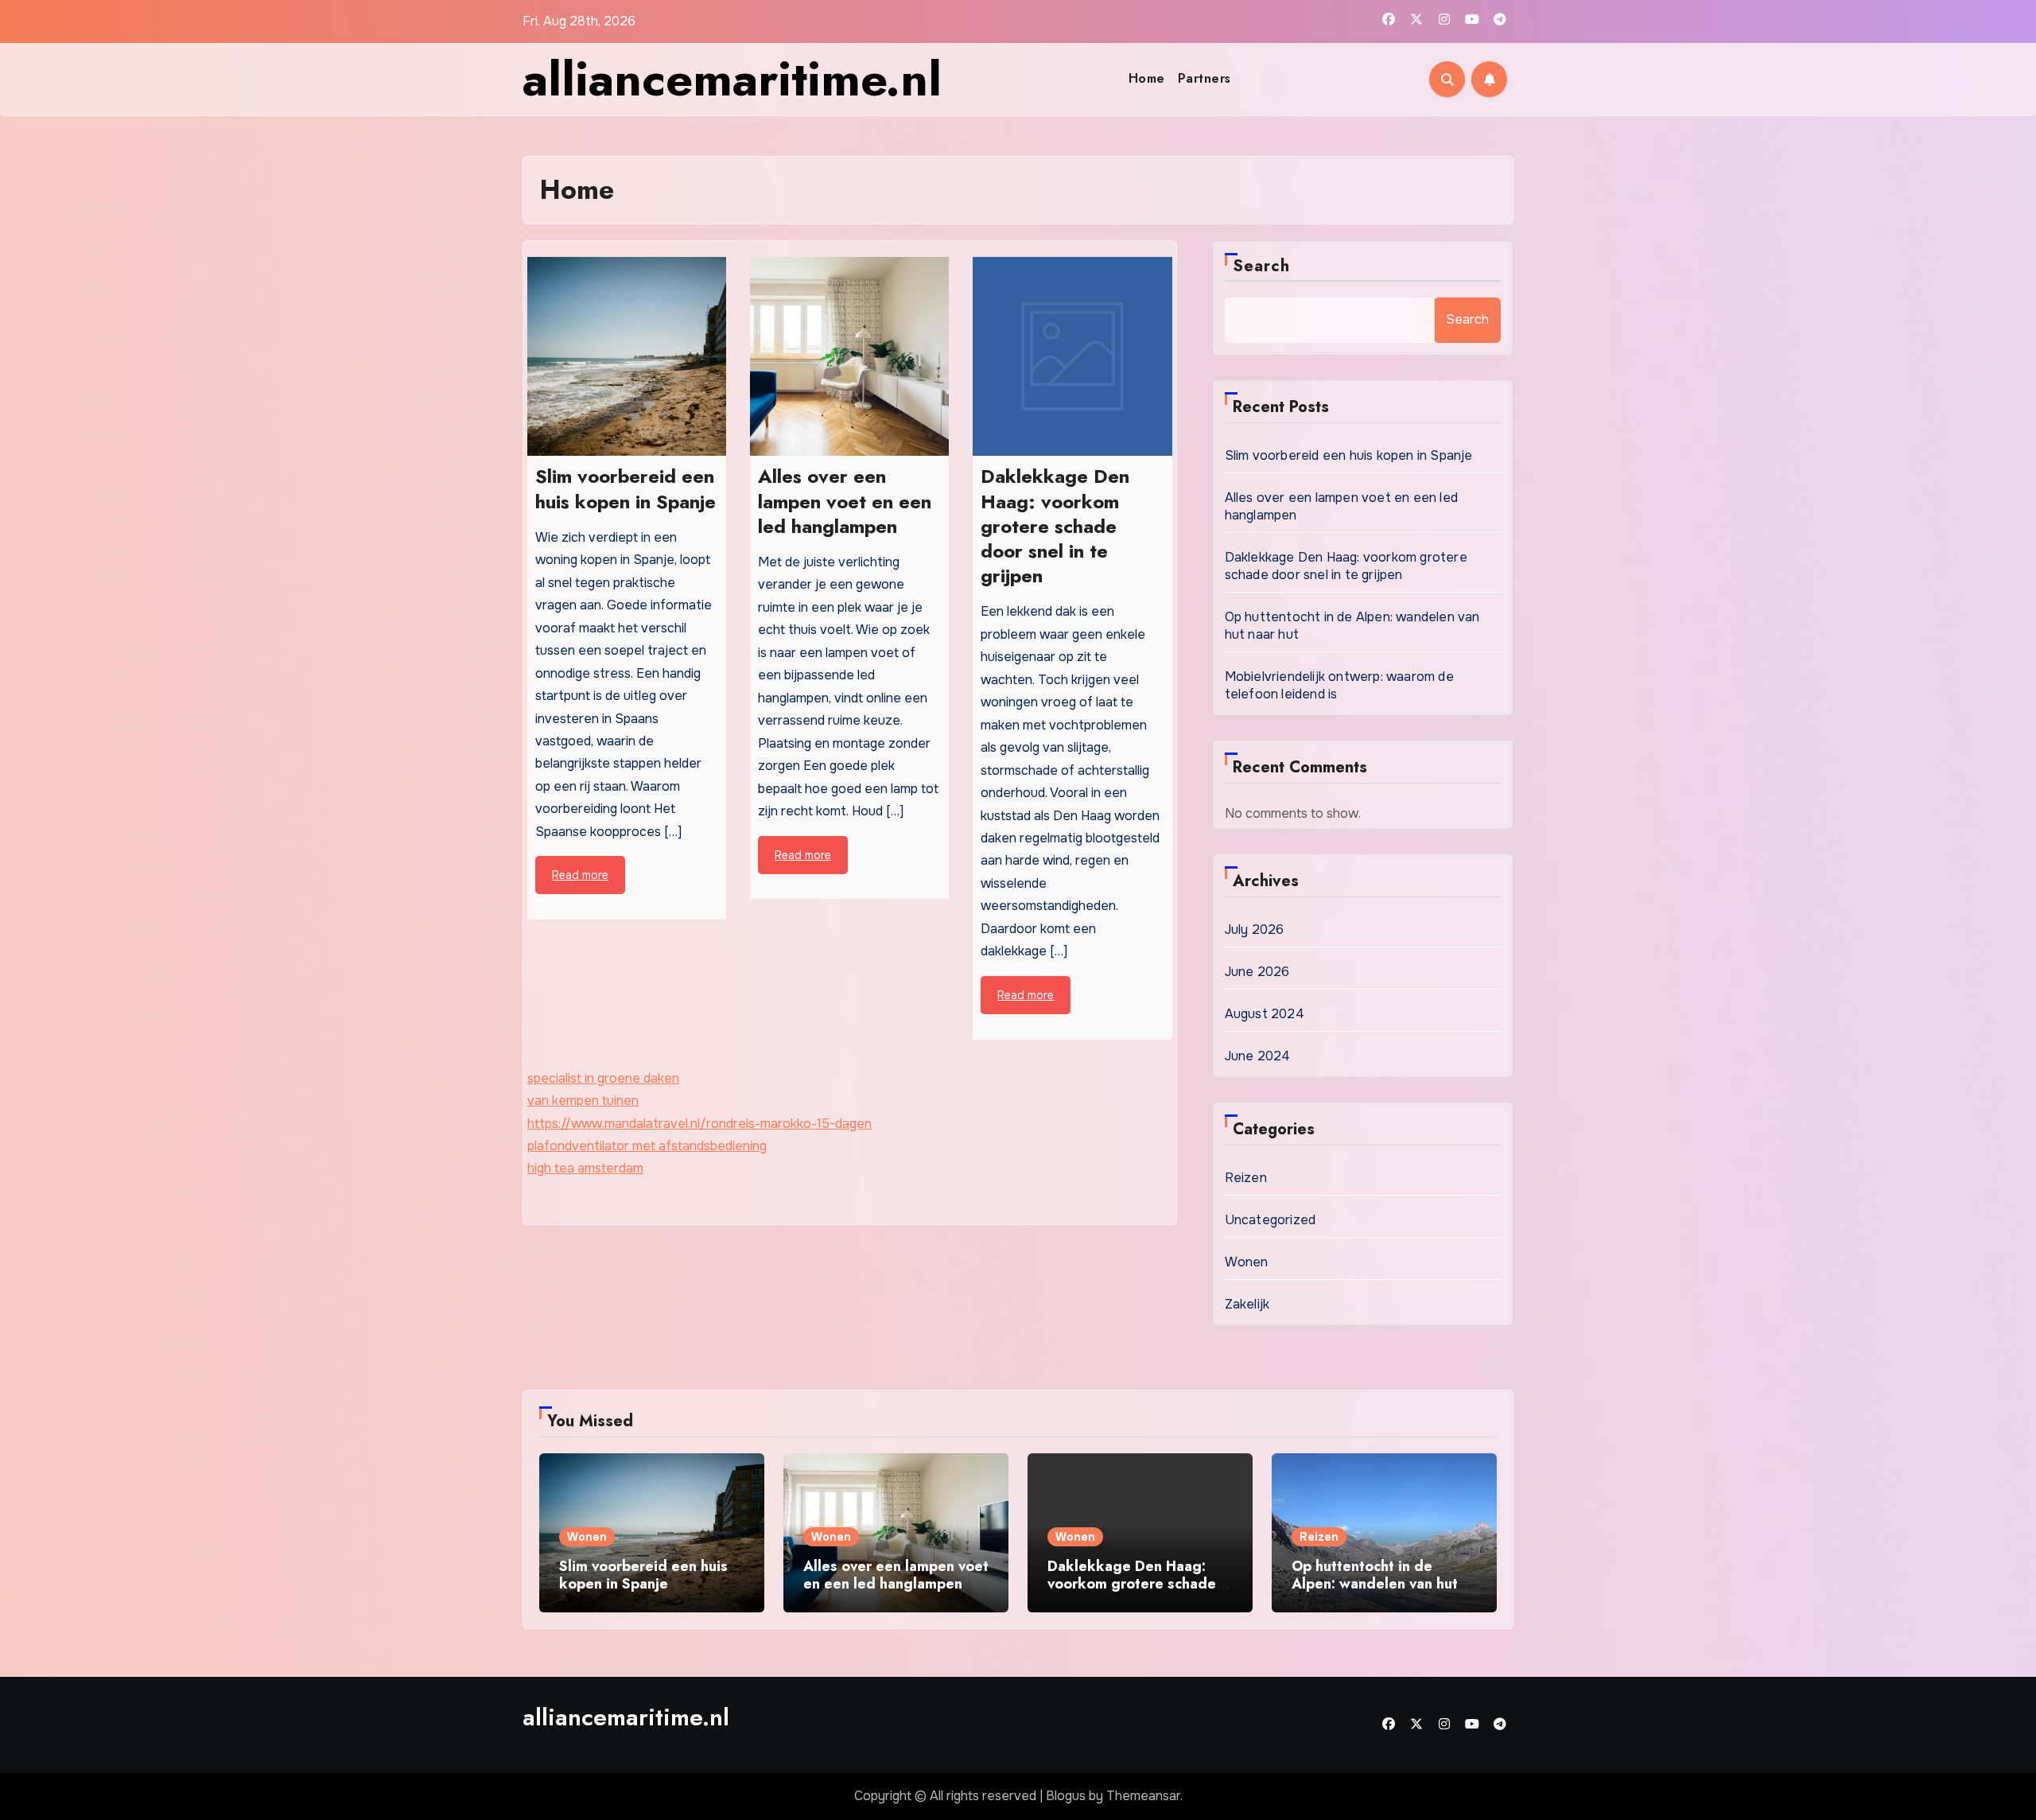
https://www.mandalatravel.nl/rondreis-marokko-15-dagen (699, 1124)
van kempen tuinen (583, 1101)
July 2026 (1255, 929)
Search (1262, 266)
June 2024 (1258, 1056)
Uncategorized (1271, 1220)
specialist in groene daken (603, 1078)
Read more (580, 875)
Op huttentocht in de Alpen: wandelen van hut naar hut (1375, 1583)
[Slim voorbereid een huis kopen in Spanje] (627, 356)
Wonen (1247, 1262)
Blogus (1066, 1796)
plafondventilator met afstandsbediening (647, 1146)
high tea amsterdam (585, 1168)
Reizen (1246, 1178)
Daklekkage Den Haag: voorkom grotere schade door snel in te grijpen (1346, 566)
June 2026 (1257, 972)
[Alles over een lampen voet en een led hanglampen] (849, 356)
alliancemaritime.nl (732, 79)
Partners (1205, 78)
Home (1147, 78)
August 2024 (1265, 1014)
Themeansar (1143, 1796)
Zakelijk (1247, 1304)
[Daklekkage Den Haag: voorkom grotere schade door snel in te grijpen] (1072, 356)
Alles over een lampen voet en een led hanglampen (896, 1575)
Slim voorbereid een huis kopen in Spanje (1349, 455)
